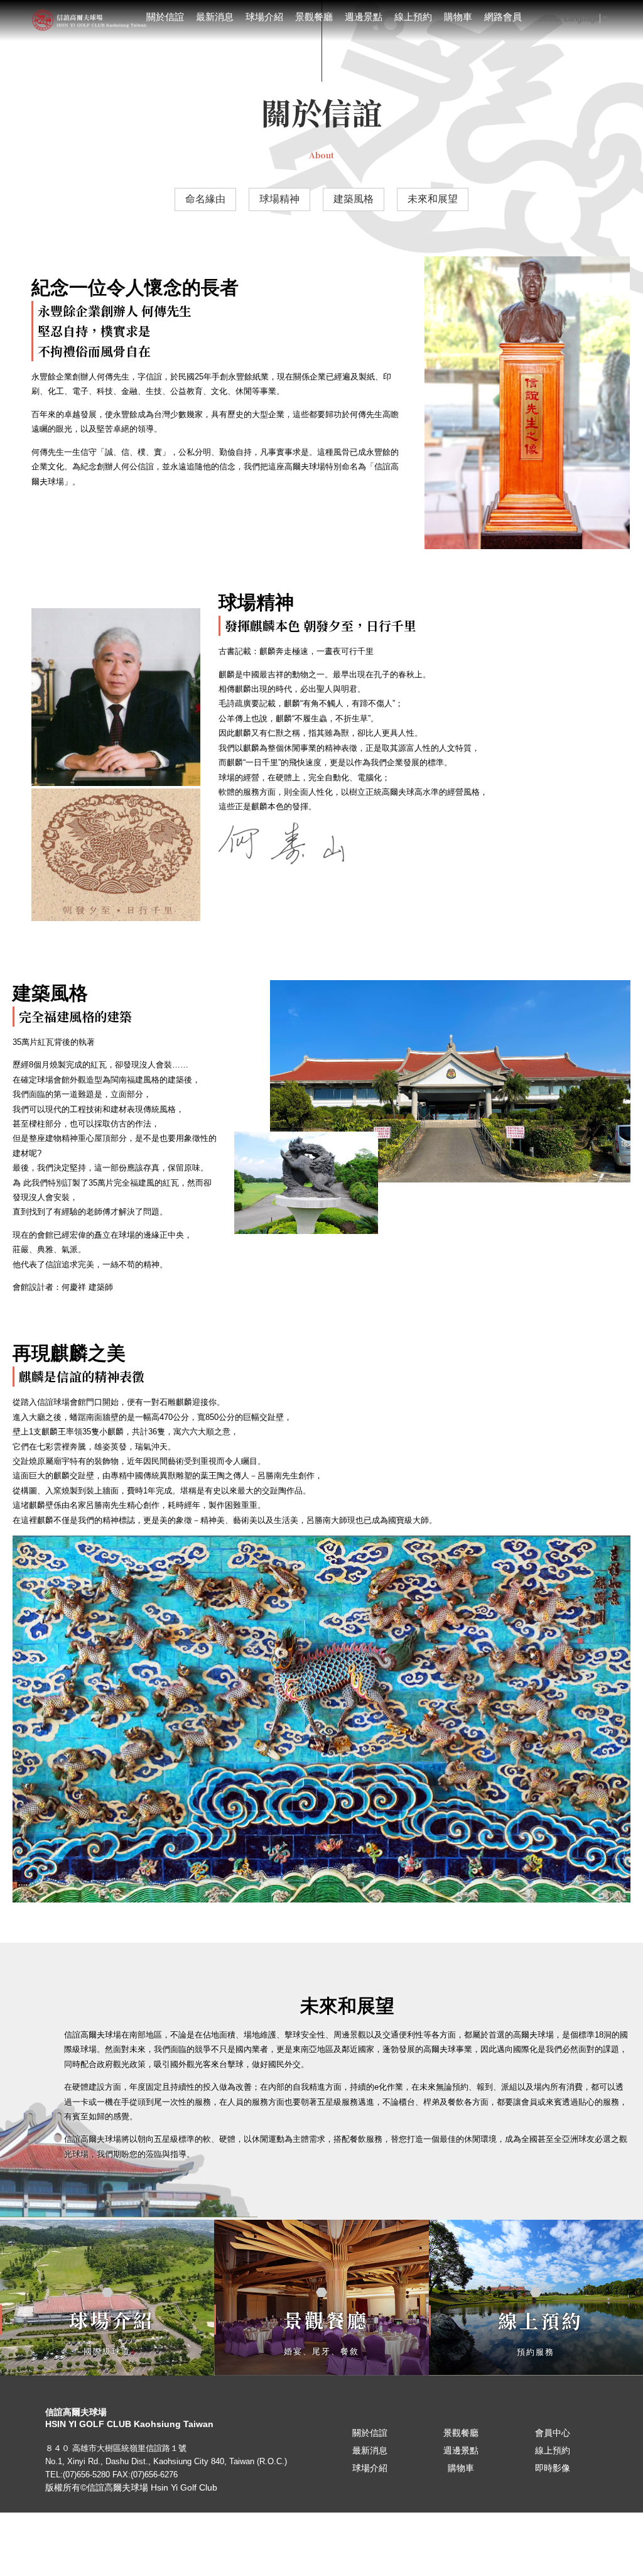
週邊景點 (364, 17)
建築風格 (354, 199)
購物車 (458, 17)
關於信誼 (165, 17)
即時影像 (553, 2468)
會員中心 (553, 2433)
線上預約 (413, 17)
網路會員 (503, 17)
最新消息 (215, 17)
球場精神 (279, 199)
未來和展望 (433, 199)
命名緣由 (205, 199)
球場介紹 (264, 17)
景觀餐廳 (314, 17)
